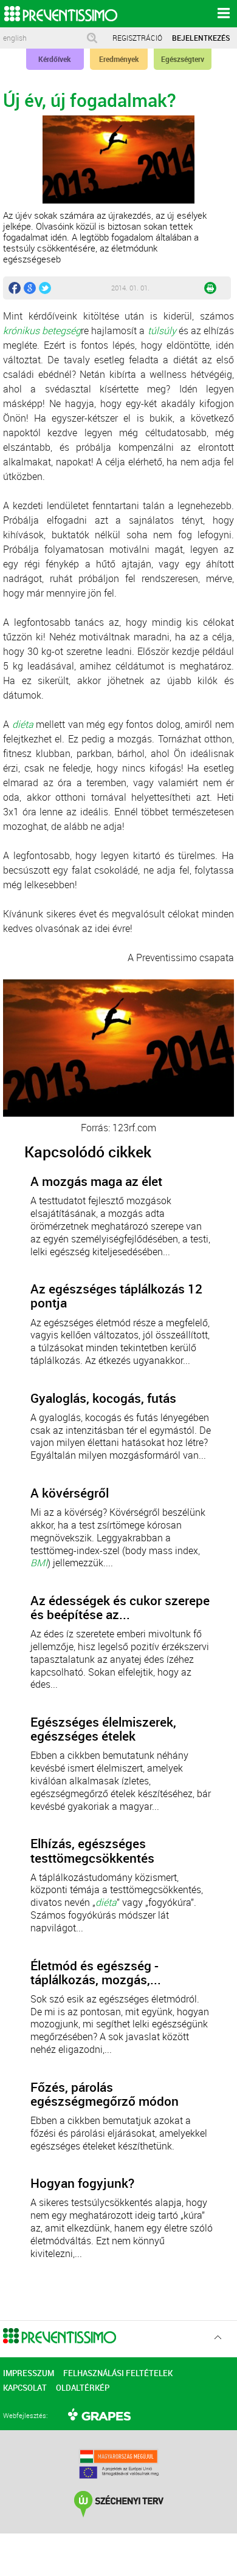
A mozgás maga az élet (96, 1181)
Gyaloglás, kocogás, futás (103, 1398)
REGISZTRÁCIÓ (137, 38)
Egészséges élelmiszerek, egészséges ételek (103, 1729)
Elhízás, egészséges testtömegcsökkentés (92, 1851)
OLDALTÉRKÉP (83, 2388)
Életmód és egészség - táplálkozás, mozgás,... (96, 1973)
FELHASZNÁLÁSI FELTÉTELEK (118, 2373)
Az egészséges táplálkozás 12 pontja (116, 1296)
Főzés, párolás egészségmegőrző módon (105, 2094)
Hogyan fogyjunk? (82, 2183)
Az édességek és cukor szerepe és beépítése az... (120, 1608)
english (15, 38)
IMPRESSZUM (29, 2373)
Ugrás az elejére (218, 2338)
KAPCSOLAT (25, 2388)
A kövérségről (70, 1493)
